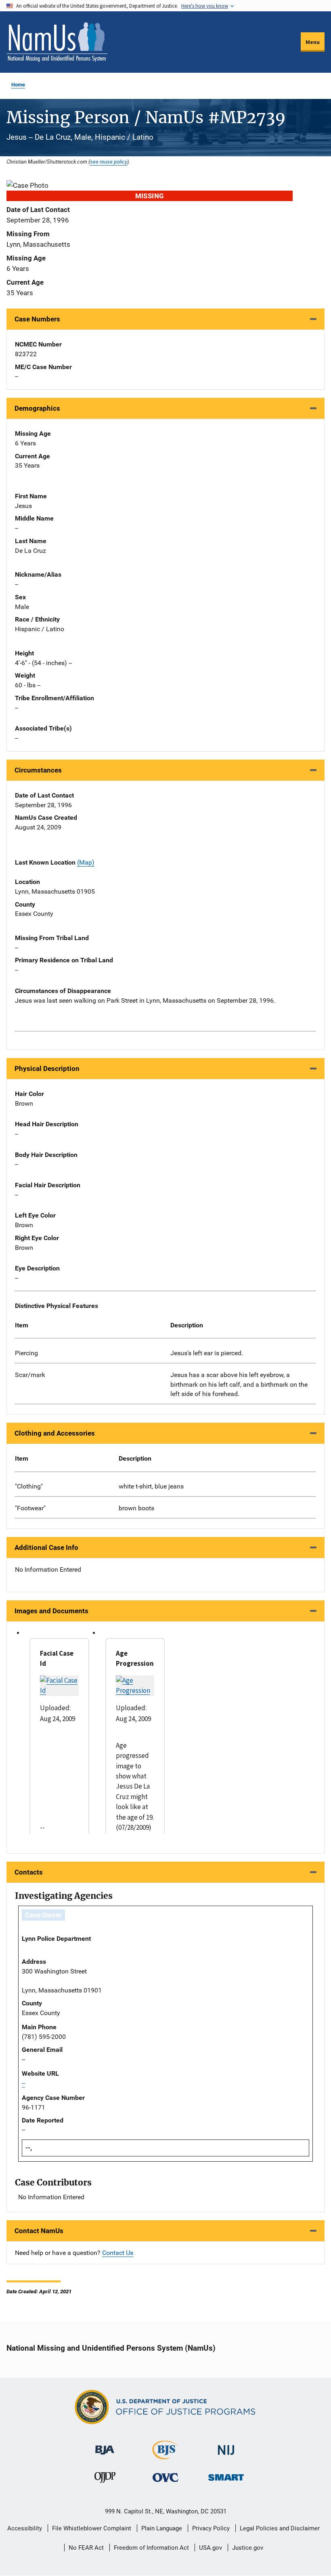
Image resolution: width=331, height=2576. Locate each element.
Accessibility (25, 2528)
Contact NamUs (39, 2231)
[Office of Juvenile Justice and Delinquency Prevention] (105, 2479)
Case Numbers (37, 319)
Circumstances (38, 770)
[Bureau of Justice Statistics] (165, 2456)
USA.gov (211, 2548)
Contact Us (118, 2253)
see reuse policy (109, 162)
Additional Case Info (46, 1547)
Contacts (29, 1872)
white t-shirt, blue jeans (151, 1486)
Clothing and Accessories (55, 1433)
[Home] (57, 42)
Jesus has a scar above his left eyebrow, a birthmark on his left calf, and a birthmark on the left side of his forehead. (239, 1385)
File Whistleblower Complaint (92, 2528)
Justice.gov (248, 2548)
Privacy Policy (211, 2528)
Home (18, 85)
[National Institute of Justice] (226, 2447)
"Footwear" (30, 1508)
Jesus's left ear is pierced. (207, 1353)
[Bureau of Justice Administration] (105, 2447)
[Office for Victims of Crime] (165, 2477)
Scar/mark (30, 1375)
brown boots (136, 1508)
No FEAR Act (86, 2548)
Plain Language (162, 2528)
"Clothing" (29, 1486)
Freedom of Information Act (151, 2548)
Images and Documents (51, 1611)
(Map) (86, 862)
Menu (313, 42)
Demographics (37, 408)
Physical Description (47, 1069)
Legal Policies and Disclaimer (280, 2528)
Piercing (26, 1353)
